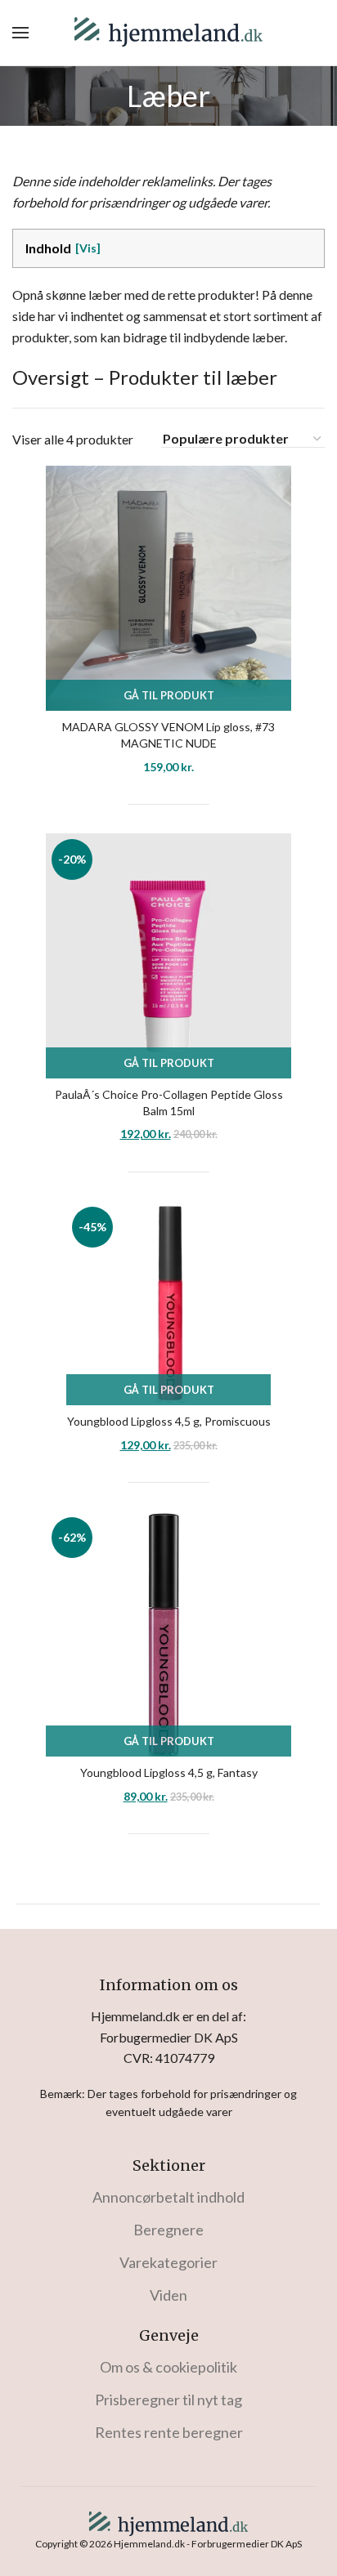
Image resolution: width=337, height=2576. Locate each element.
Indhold (48, 248)
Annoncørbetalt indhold (168, 2197)
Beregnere (168, 2230)
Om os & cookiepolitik (168, 2367)
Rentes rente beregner (169, 2432)
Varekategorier (168, 2262)
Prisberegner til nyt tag (168, 2400)
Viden (168, 2295)
